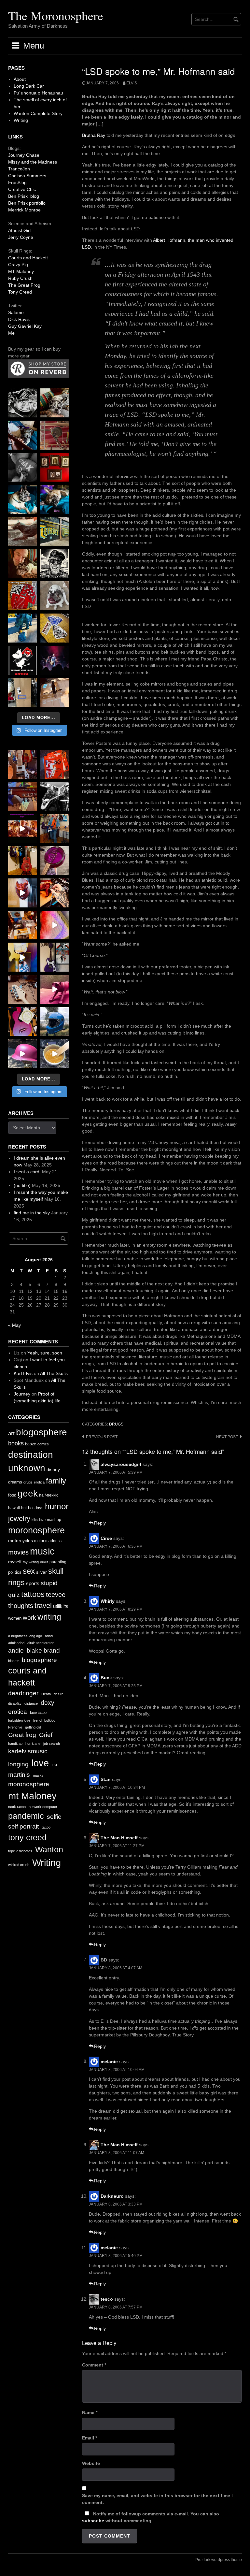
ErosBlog (17, 182)
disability (15, 1703)
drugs (116, 1424)
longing (18, 1764)
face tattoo (38, 1713)
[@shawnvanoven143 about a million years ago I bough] (55, 467)
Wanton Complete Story (38, 113)
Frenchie (15, 1727)
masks (38, 1775)
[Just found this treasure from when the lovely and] (55, 628)
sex (29, 1571)
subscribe (93, 2521)
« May (14, 1325)
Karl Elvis (23, 1373)
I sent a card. (27, 1172)
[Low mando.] (55, 796)
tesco (107, 2299)
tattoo (46, 1827)
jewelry (19, 1519)
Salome (16, 312)
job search (52, 1744)
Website (91, 2463)
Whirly (108, 1601)
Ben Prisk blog (24, 196)
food (12, 1495)
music (42, 1551)
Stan (106, 1779)
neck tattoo (17, 1807)
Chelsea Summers (27, 176)
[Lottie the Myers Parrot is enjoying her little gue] (55, 435)
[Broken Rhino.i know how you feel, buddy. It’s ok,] (23, 628)
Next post (227, 1437)
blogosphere (42, 1432)
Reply (100, 1523)
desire (59, 1694)
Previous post (102, 1437)
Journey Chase (24, 155)
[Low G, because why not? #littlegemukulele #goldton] (55, 861)
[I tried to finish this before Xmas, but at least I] (23, 893)
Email (90, 2438)
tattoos (33, 1594)
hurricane (33, 1744)
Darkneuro (112, 2196)
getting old (33, 1727)
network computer (43, 1807)
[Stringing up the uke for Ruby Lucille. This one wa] (23, 1022)
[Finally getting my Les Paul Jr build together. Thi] (23, 925)
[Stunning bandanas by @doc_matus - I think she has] (23, 596)
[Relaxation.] (23, 467)
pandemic (26, 1816)
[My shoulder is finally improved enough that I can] (23, 764)
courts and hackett (27, 1677)
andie (16, 1650)
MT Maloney (21, 271)
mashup (54, 1520)
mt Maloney (32, 1796)
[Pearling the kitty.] (55, 989)
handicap (15, 1744)
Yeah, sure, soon (45, 1353)
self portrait (23, 1826)
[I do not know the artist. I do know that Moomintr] (23, 660)
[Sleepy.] (55, 403)
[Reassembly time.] (23, 989)
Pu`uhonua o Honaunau (38, 93)
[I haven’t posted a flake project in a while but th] (55, 1022)
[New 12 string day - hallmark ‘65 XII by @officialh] (55, 829)
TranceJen (19, 169)
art (11, 1433)
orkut (44, 1562)
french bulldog (44, 1720)
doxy (48, 1703)
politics (15, 1572)
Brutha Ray (94, 135)
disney (53, 1469)
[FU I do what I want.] (55, 693)
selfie (54, 1817)
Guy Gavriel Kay (25, 326)
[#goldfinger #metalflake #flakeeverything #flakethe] (55, 1054)
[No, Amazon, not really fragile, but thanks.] (55, 764)
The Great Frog (24, 285)
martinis (19, 1775)
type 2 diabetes (20, 1851)
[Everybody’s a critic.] (23, 435)
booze (31, 1444)
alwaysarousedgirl (121, 1464)
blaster (14, 1661)
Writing (21, 120)
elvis (132, 83)
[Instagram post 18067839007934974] (23, 1054)
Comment (94, 2365)
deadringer (23, 1693)
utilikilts (61, 1606)
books (16, 1443)
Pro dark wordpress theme (219, 2560)
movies (18, 1552)
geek (28, 1493)
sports (33, 1583)
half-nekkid (49, 1495)
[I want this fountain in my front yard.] (23, 532)
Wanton (49, 1850)
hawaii (14, 1508)
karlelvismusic (28, 1751)
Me (11, 333)
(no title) (22, 1185)
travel (43, 1606)
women (15, 1618)
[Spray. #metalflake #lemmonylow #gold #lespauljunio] (23, 957)
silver (42, 1572)
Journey (22, 1394)
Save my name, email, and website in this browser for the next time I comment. (157, 2499)
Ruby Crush (20, 278)
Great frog (22, 1735)
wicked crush (19, 1865)
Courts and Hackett (28, 258)
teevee (56, 1595)
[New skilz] (55, 893)
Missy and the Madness (33, 162)
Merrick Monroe (24, 210)
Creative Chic (22, 189)
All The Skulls (54, 1373)
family (56, 1481)
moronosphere (36, 1530)
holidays (36, 1508)
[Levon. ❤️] (23, 564)
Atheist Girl (19, 230)
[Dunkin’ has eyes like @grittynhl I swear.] (55, 596)
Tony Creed (20, 292)
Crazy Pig (18, 265)
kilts (35, 1520)
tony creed (27, 1838)
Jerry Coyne (21, 237)
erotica (39, 1482)
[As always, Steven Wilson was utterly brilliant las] (55, 660)
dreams (15, 1482)
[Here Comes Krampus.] (55, 925)
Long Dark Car (29, 86)
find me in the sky (32, 1213)
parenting (58, 1562)
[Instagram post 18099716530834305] (23, 499)
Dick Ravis (19, 319)
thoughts (21, 1606)
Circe (106, 1538)
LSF (55, 1765)
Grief (46, 1735)
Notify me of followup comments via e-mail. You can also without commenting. (151, 2517)
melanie (109, 2061)
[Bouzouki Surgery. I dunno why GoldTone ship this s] (23, 796)
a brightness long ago (25, 1636)
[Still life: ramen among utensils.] (23, 403)
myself (15, 1562)
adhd (49, 1636)
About (20, 79)
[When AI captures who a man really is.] (55, 564)
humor (57, 1506)
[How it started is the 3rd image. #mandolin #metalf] (55, 957)
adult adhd (16, 1643)
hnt (24, 1508)
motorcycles (21, 1541)
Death (46, 1694)
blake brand (43, 1650)
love (42, 1520)
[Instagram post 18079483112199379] (23, 829)
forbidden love (19, 1720)
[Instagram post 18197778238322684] (55, 499)
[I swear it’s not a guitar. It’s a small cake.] (23, 693)
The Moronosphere (56, 15)
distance (31, 1703)
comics (43, 1444)
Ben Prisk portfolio (27, 203)
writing (49, 1617)
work (29, 1618)
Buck (106, 1678)
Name (90, 2412)
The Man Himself (119, 1838)
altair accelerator (41, 1643)
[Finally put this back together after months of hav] (23, 861)
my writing (31, 1562)
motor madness (48, 1541)
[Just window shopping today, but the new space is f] (55, 532)
